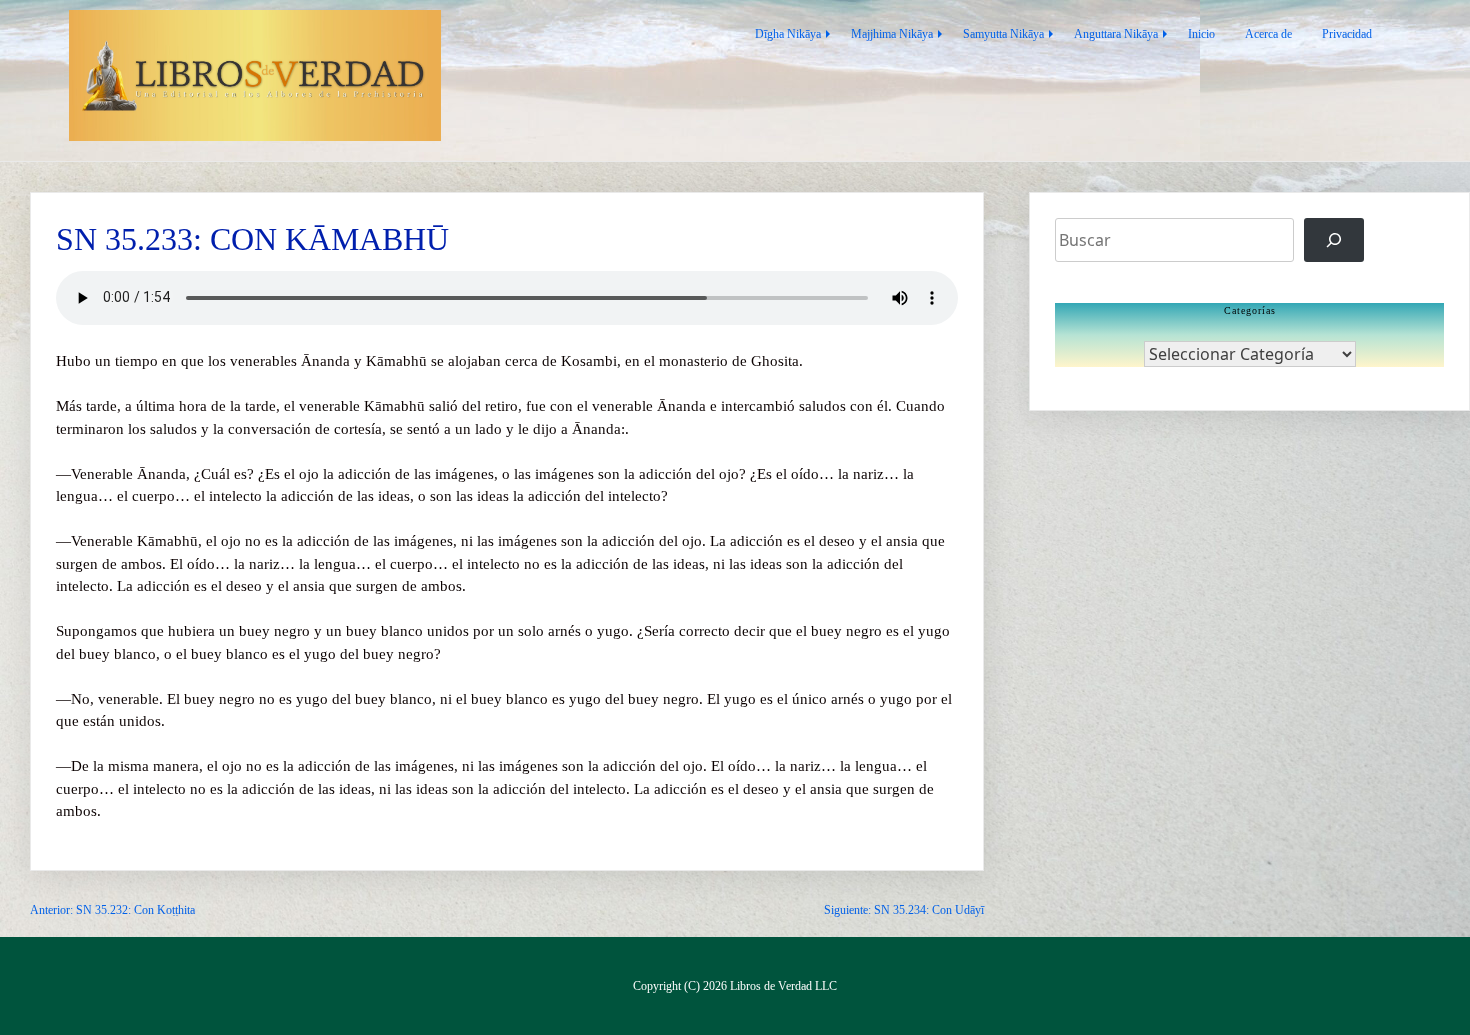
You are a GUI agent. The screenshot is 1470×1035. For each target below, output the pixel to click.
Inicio (1201, 34)
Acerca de (1268, 34)
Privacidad (1347, 34)
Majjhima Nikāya (892, 34)
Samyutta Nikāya (1003, 34)
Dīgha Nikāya (788, 34)
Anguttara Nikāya (1116, 34)
